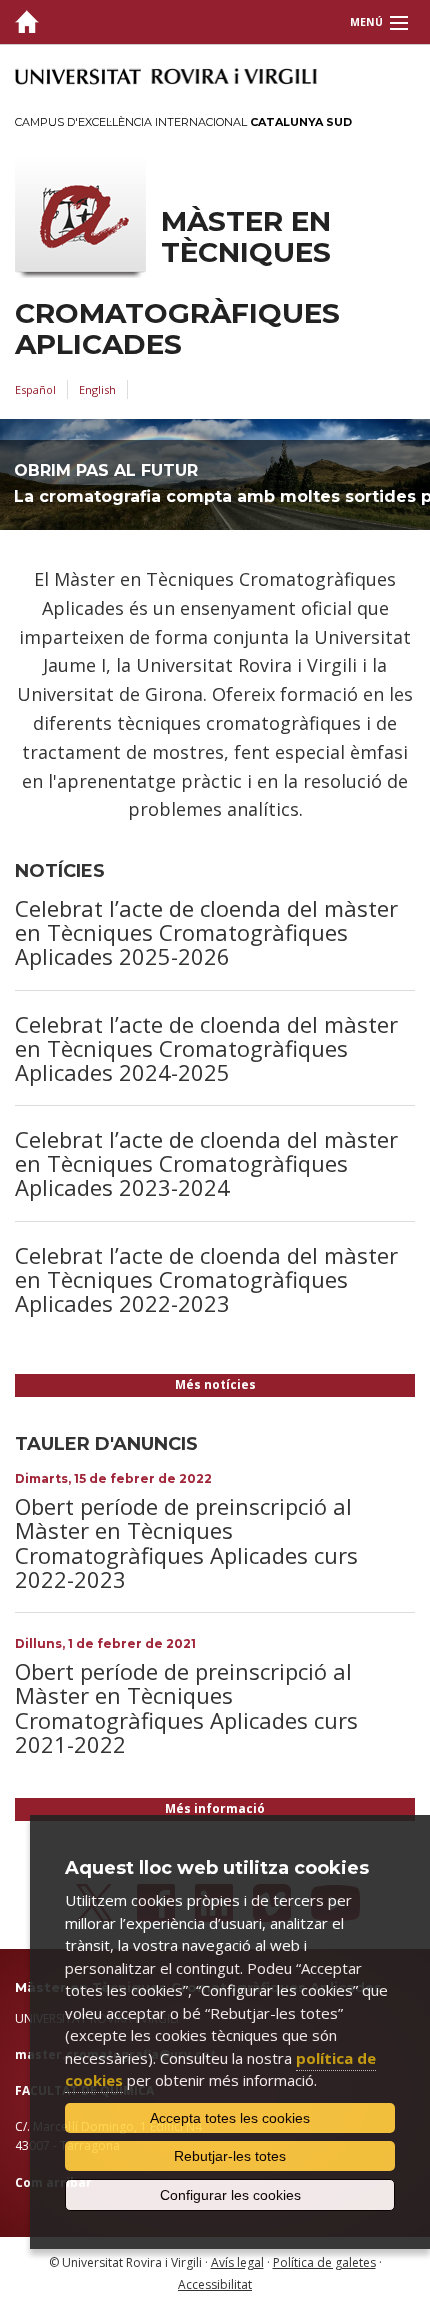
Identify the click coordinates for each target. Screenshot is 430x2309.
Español (35, 389)
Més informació (215, 1808)
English (97, 389)
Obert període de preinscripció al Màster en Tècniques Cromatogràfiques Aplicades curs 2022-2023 (186, 1542)
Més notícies (215, 1384)
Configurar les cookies (230, 2195)
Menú (366, 22)
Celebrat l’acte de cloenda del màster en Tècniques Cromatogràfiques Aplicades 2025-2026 (206, 932)
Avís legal (237, 2262)
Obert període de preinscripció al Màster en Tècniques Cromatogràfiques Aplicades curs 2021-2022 (186, 1707)
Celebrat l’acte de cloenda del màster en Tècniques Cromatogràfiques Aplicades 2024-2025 (206, 1048)
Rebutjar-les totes (230, 2156)
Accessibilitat (215, 2284)
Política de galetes (324, 2262)
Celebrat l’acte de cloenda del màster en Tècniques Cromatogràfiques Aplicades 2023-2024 (206, 1163)
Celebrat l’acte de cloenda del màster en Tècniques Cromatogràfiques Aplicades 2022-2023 (206, 1279)
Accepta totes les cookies (230, 2118)
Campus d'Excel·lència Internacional (183, 122)
